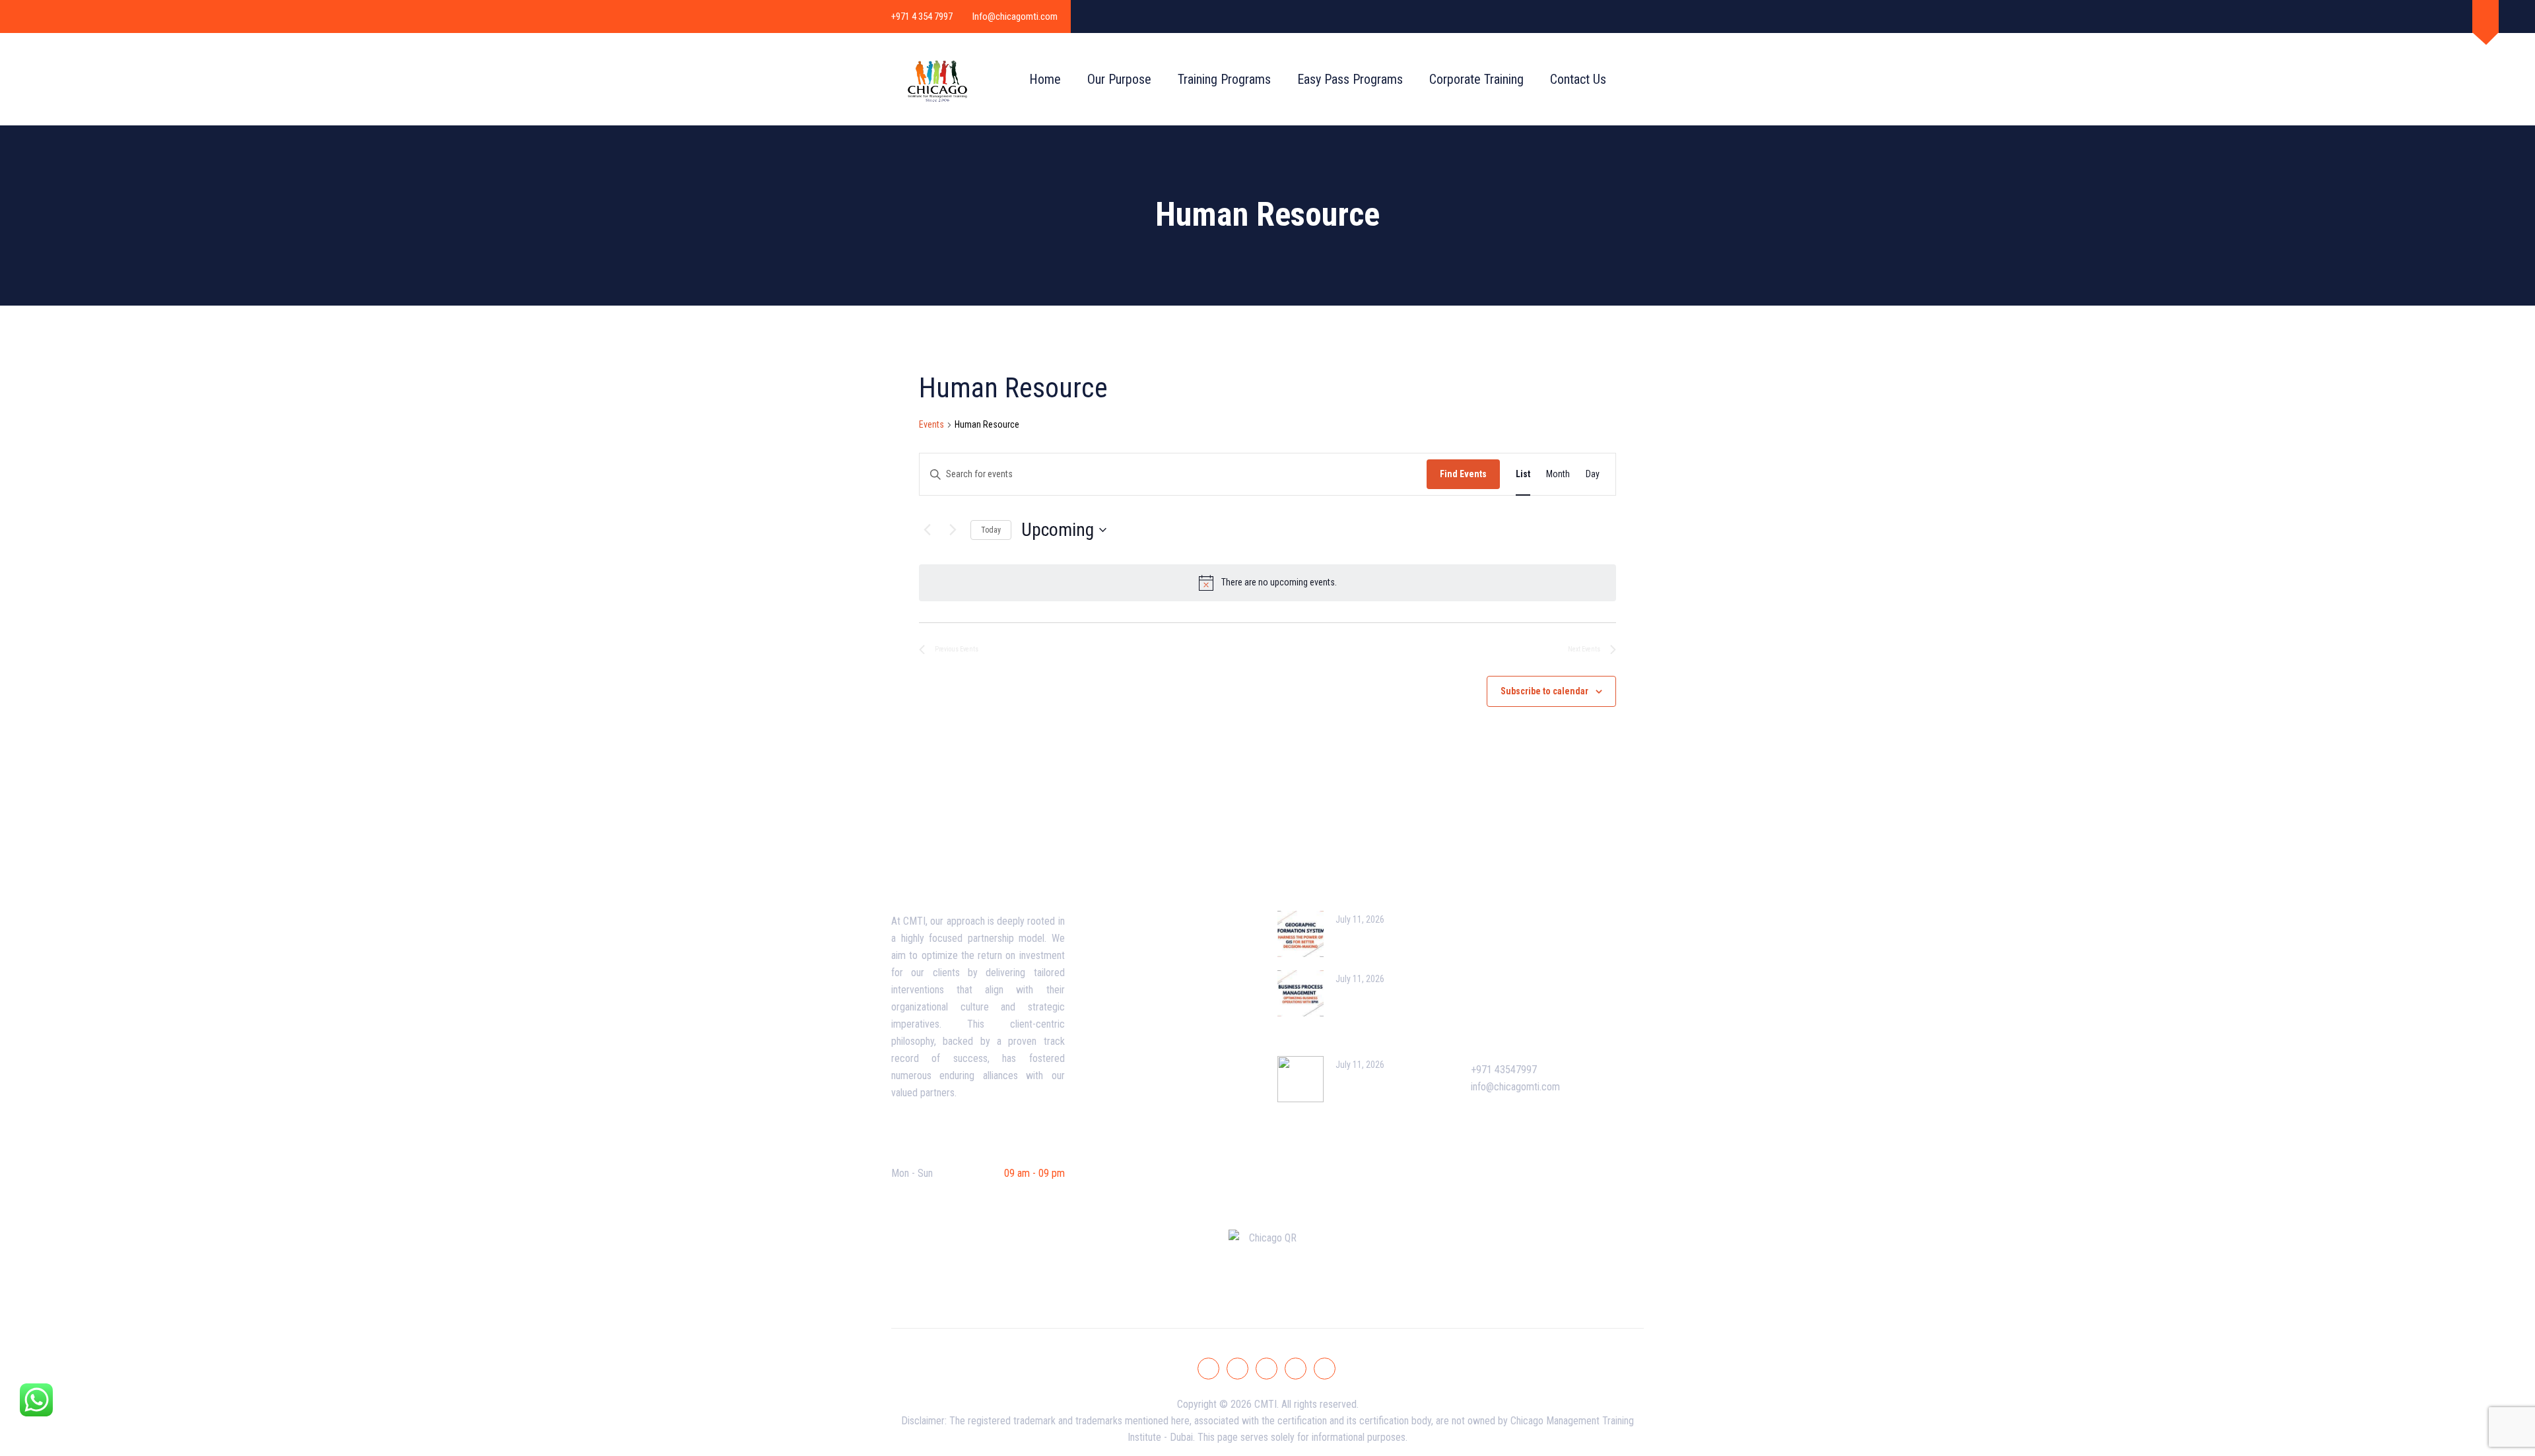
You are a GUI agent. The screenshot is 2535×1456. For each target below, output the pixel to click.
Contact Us (1578, 79)
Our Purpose (1119, 79)
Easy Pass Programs (1350, 79)
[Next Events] (953, 530)
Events (931, 424)
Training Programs (1224, 79)
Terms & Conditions (1137, 991)
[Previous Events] (927, 530)
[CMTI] (937, 79)
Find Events (1463, 474)
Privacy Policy (1126, 1016)
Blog (1106, 941)
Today (991, 530)
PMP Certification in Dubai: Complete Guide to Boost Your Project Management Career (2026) (1362, 1101)
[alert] (1267, 583)
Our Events (1505, 916)
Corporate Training (1476, 79)
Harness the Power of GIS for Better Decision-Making (1391, 942)
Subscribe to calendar (1544, 691)
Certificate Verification (1529, 991)
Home (1045, 79)
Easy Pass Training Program (1540, 941)
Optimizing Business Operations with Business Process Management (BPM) (1358, 1015)
